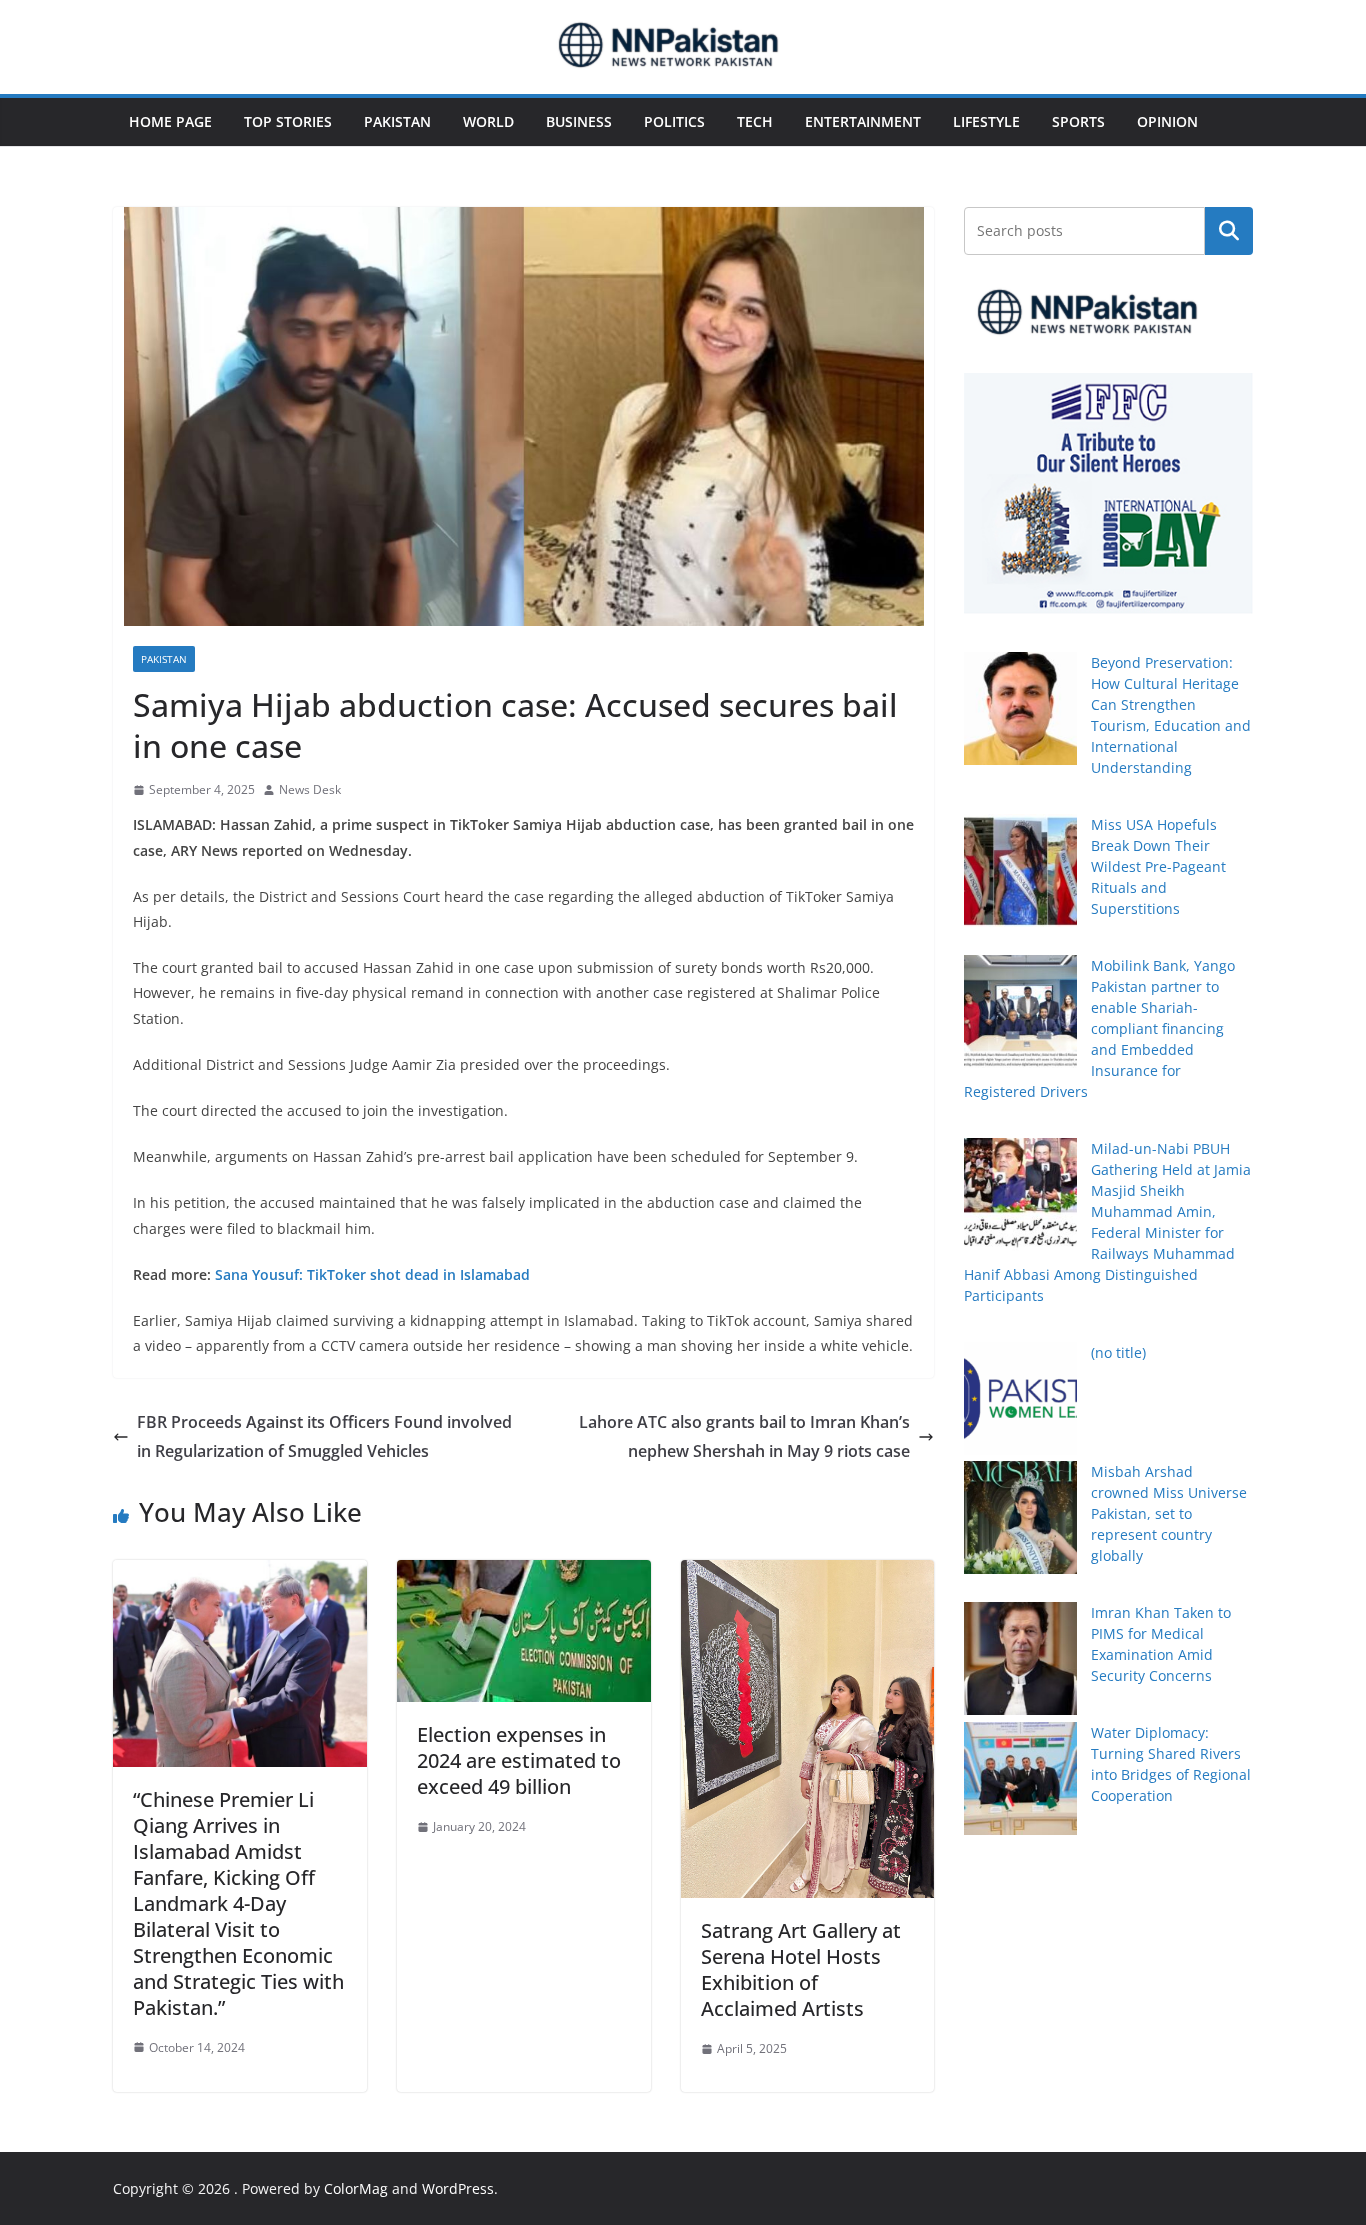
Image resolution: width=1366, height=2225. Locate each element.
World (488, 121)
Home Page (170, 121)
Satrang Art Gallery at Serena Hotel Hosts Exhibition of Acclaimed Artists (801, 1969)
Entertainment (863, 121)
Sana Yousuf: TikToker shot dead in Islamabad (372, 1274)
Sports (1078, 121)
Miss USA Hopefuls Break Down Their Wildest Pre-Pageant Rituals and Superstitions (1158, 866)
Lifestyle (986, 121)
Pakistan (397, 121)
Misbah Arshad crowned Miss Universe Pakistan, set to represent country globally (1169, 1513)
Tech (755, 121)
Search (1229, 231)
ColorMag (356, 2188)
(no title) (1118, 1352)
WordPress (458, 2188)
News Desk (310, 789)
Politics (674, 121)
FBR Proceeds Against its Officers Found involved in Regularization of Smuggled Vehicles (324, 1436)
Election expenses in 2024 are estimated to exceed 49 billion (519, 1760)
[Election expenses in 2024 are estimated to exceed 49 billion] (524, 1574)
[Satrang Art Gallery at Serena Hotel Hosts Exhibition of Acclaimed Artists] (808, 1574)
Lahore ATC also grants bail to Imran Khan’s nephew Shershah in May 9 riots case (744, 1436)
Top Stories (288, 121)
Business (579, 121)
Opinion (1167, 121)
